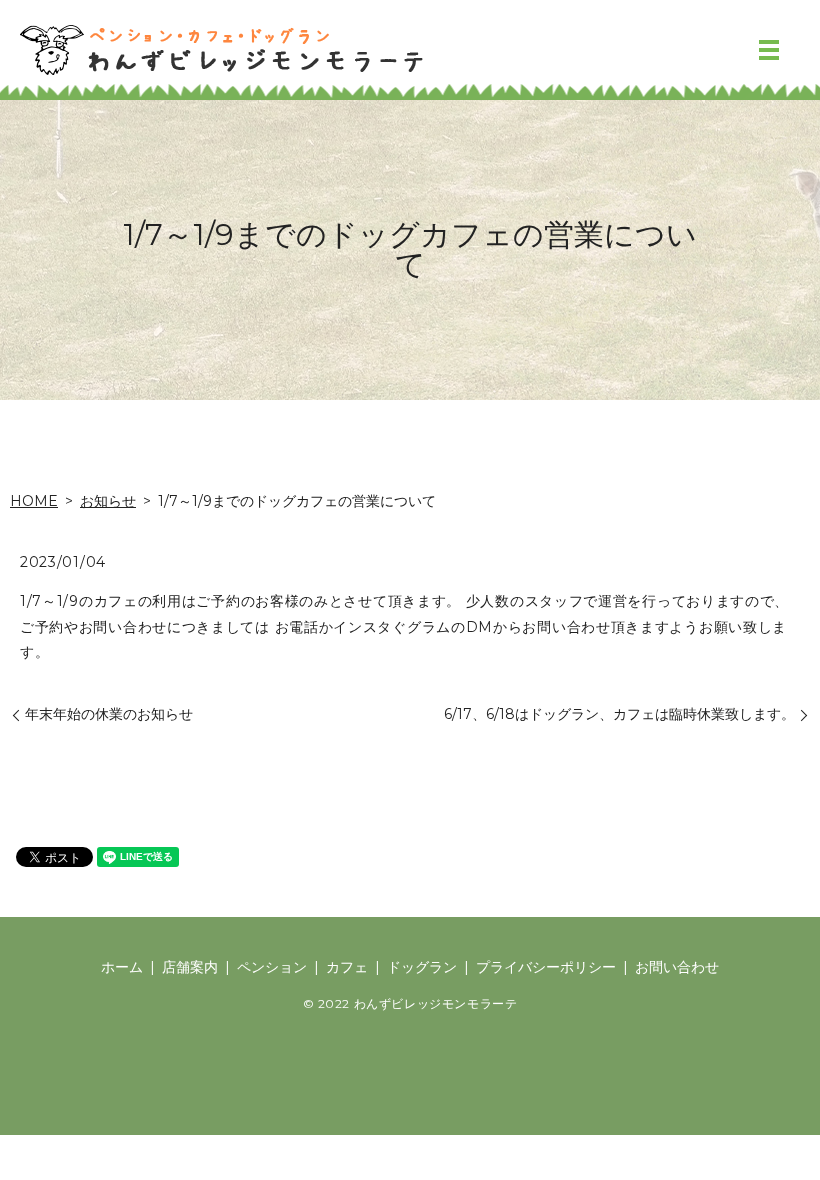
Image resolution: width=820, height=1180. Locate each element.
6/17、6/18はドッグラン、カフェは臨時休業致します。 (619, 714)
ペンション (272, 967)
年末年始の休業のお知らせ (109, 714)
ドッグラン (422, 967)
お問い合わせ (677, 967)
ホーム (122, 967)
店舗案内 (190, 967)
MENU (769, 50)
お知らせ (108, 501)
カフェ (347, 967)
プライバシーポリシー (546, 967)
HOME (34, 501)
